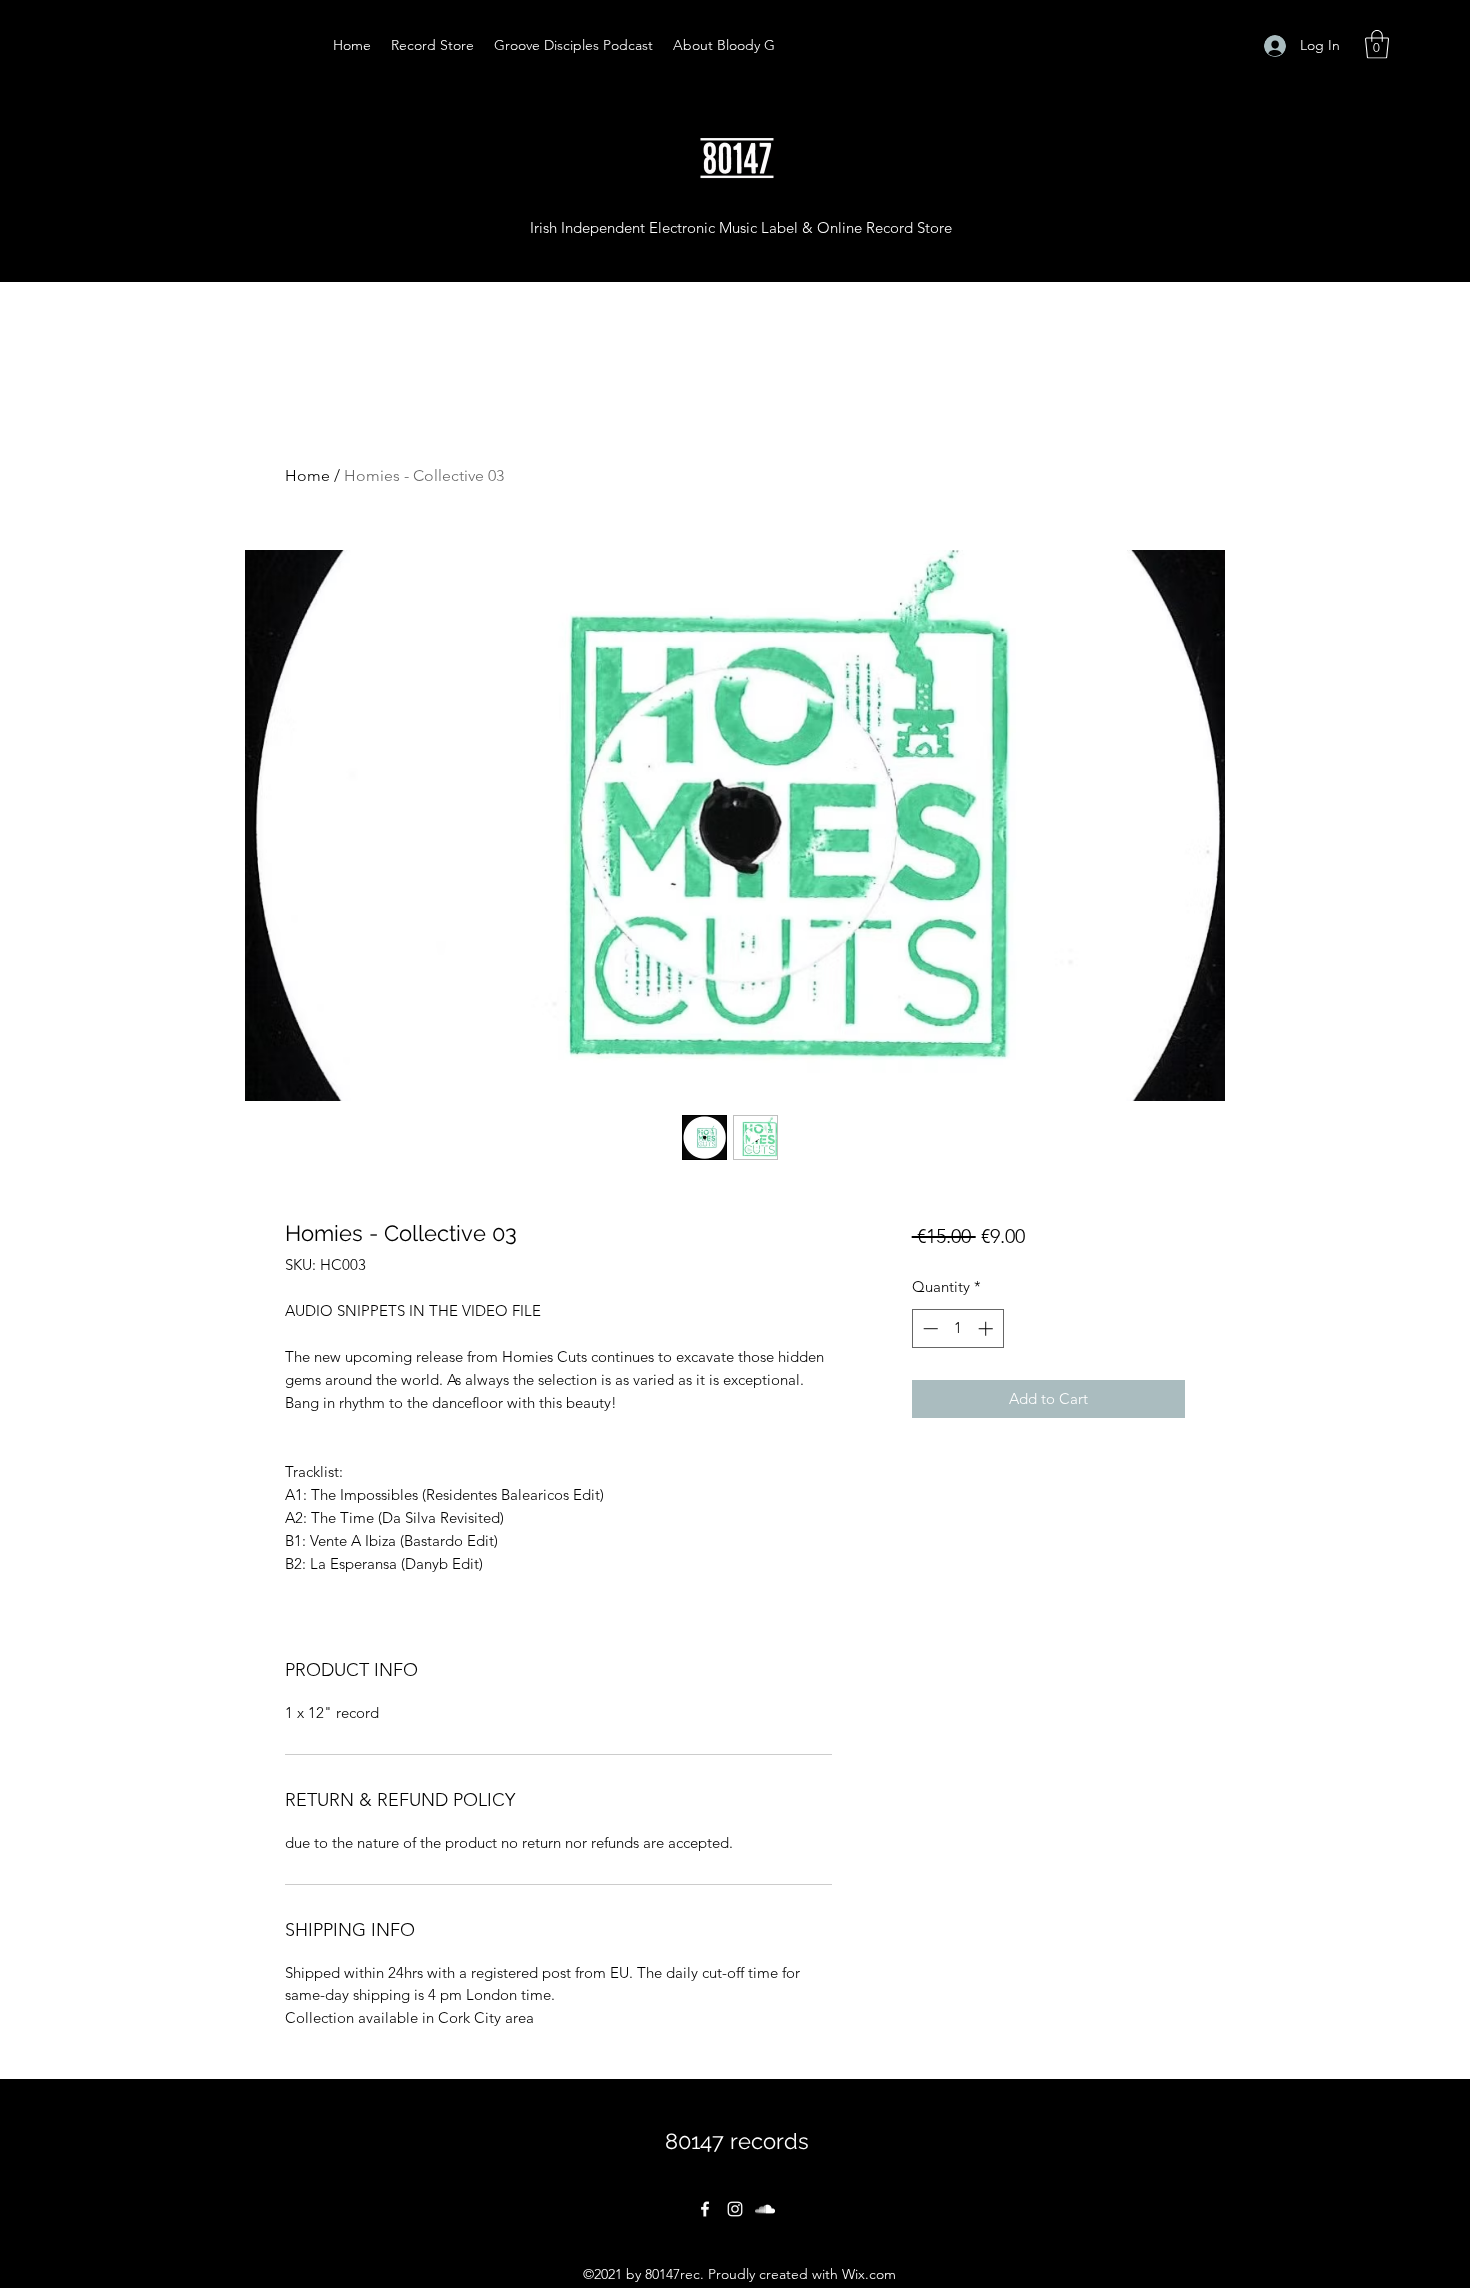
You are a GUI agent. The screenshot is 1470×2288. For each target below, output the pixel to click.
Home (307, 475)
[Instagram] (735, 2209)
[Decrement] (928, 1328)
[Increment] (987, 1328)
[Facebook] (705, 2209)
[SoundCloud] (765, 2209)
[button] (1377, 44)
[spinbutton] (957, 1328)
